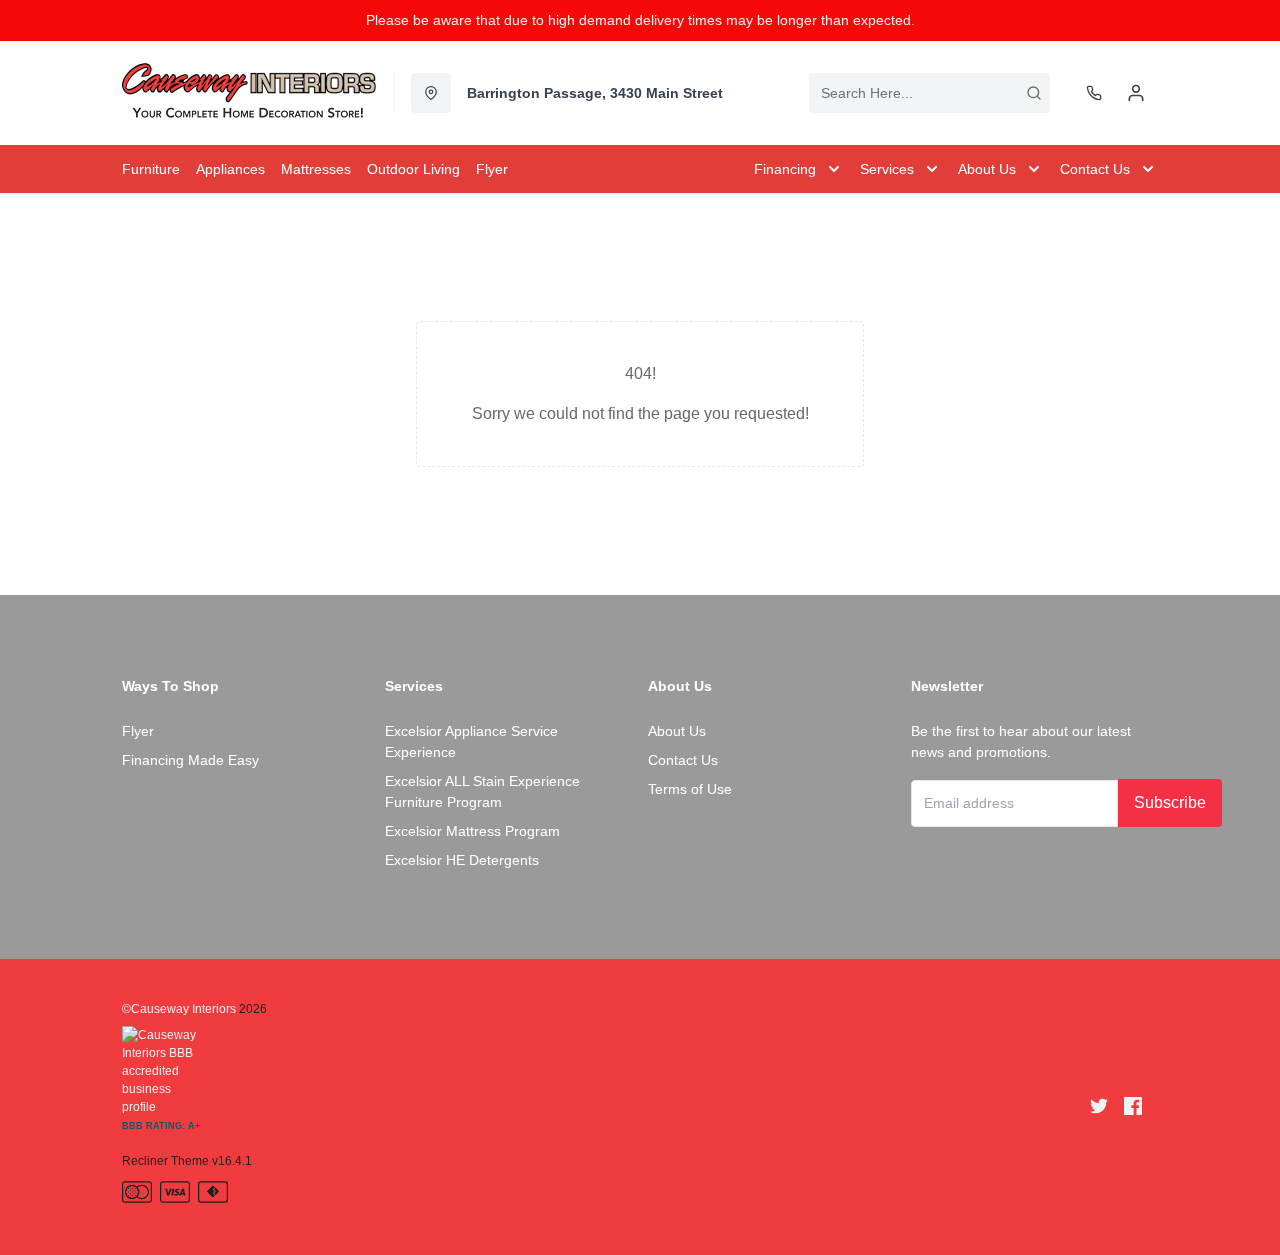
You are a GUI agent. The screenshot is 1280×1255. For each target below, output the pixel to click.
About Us (677, 731)
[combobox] (929, 93)
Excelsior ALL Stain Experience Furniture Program (482, 791)
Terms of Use (690, 789)
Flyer (138, 731)
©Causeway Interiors (179, 1009)
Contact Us (683, 760)
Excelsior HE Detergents (462, 860)
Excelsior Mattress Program (472, 831)
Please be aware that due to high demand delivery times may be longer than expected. (640, 20)
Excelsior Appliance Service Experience (471, 741)
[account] (1136, 93)
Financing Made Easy (190, 760)
